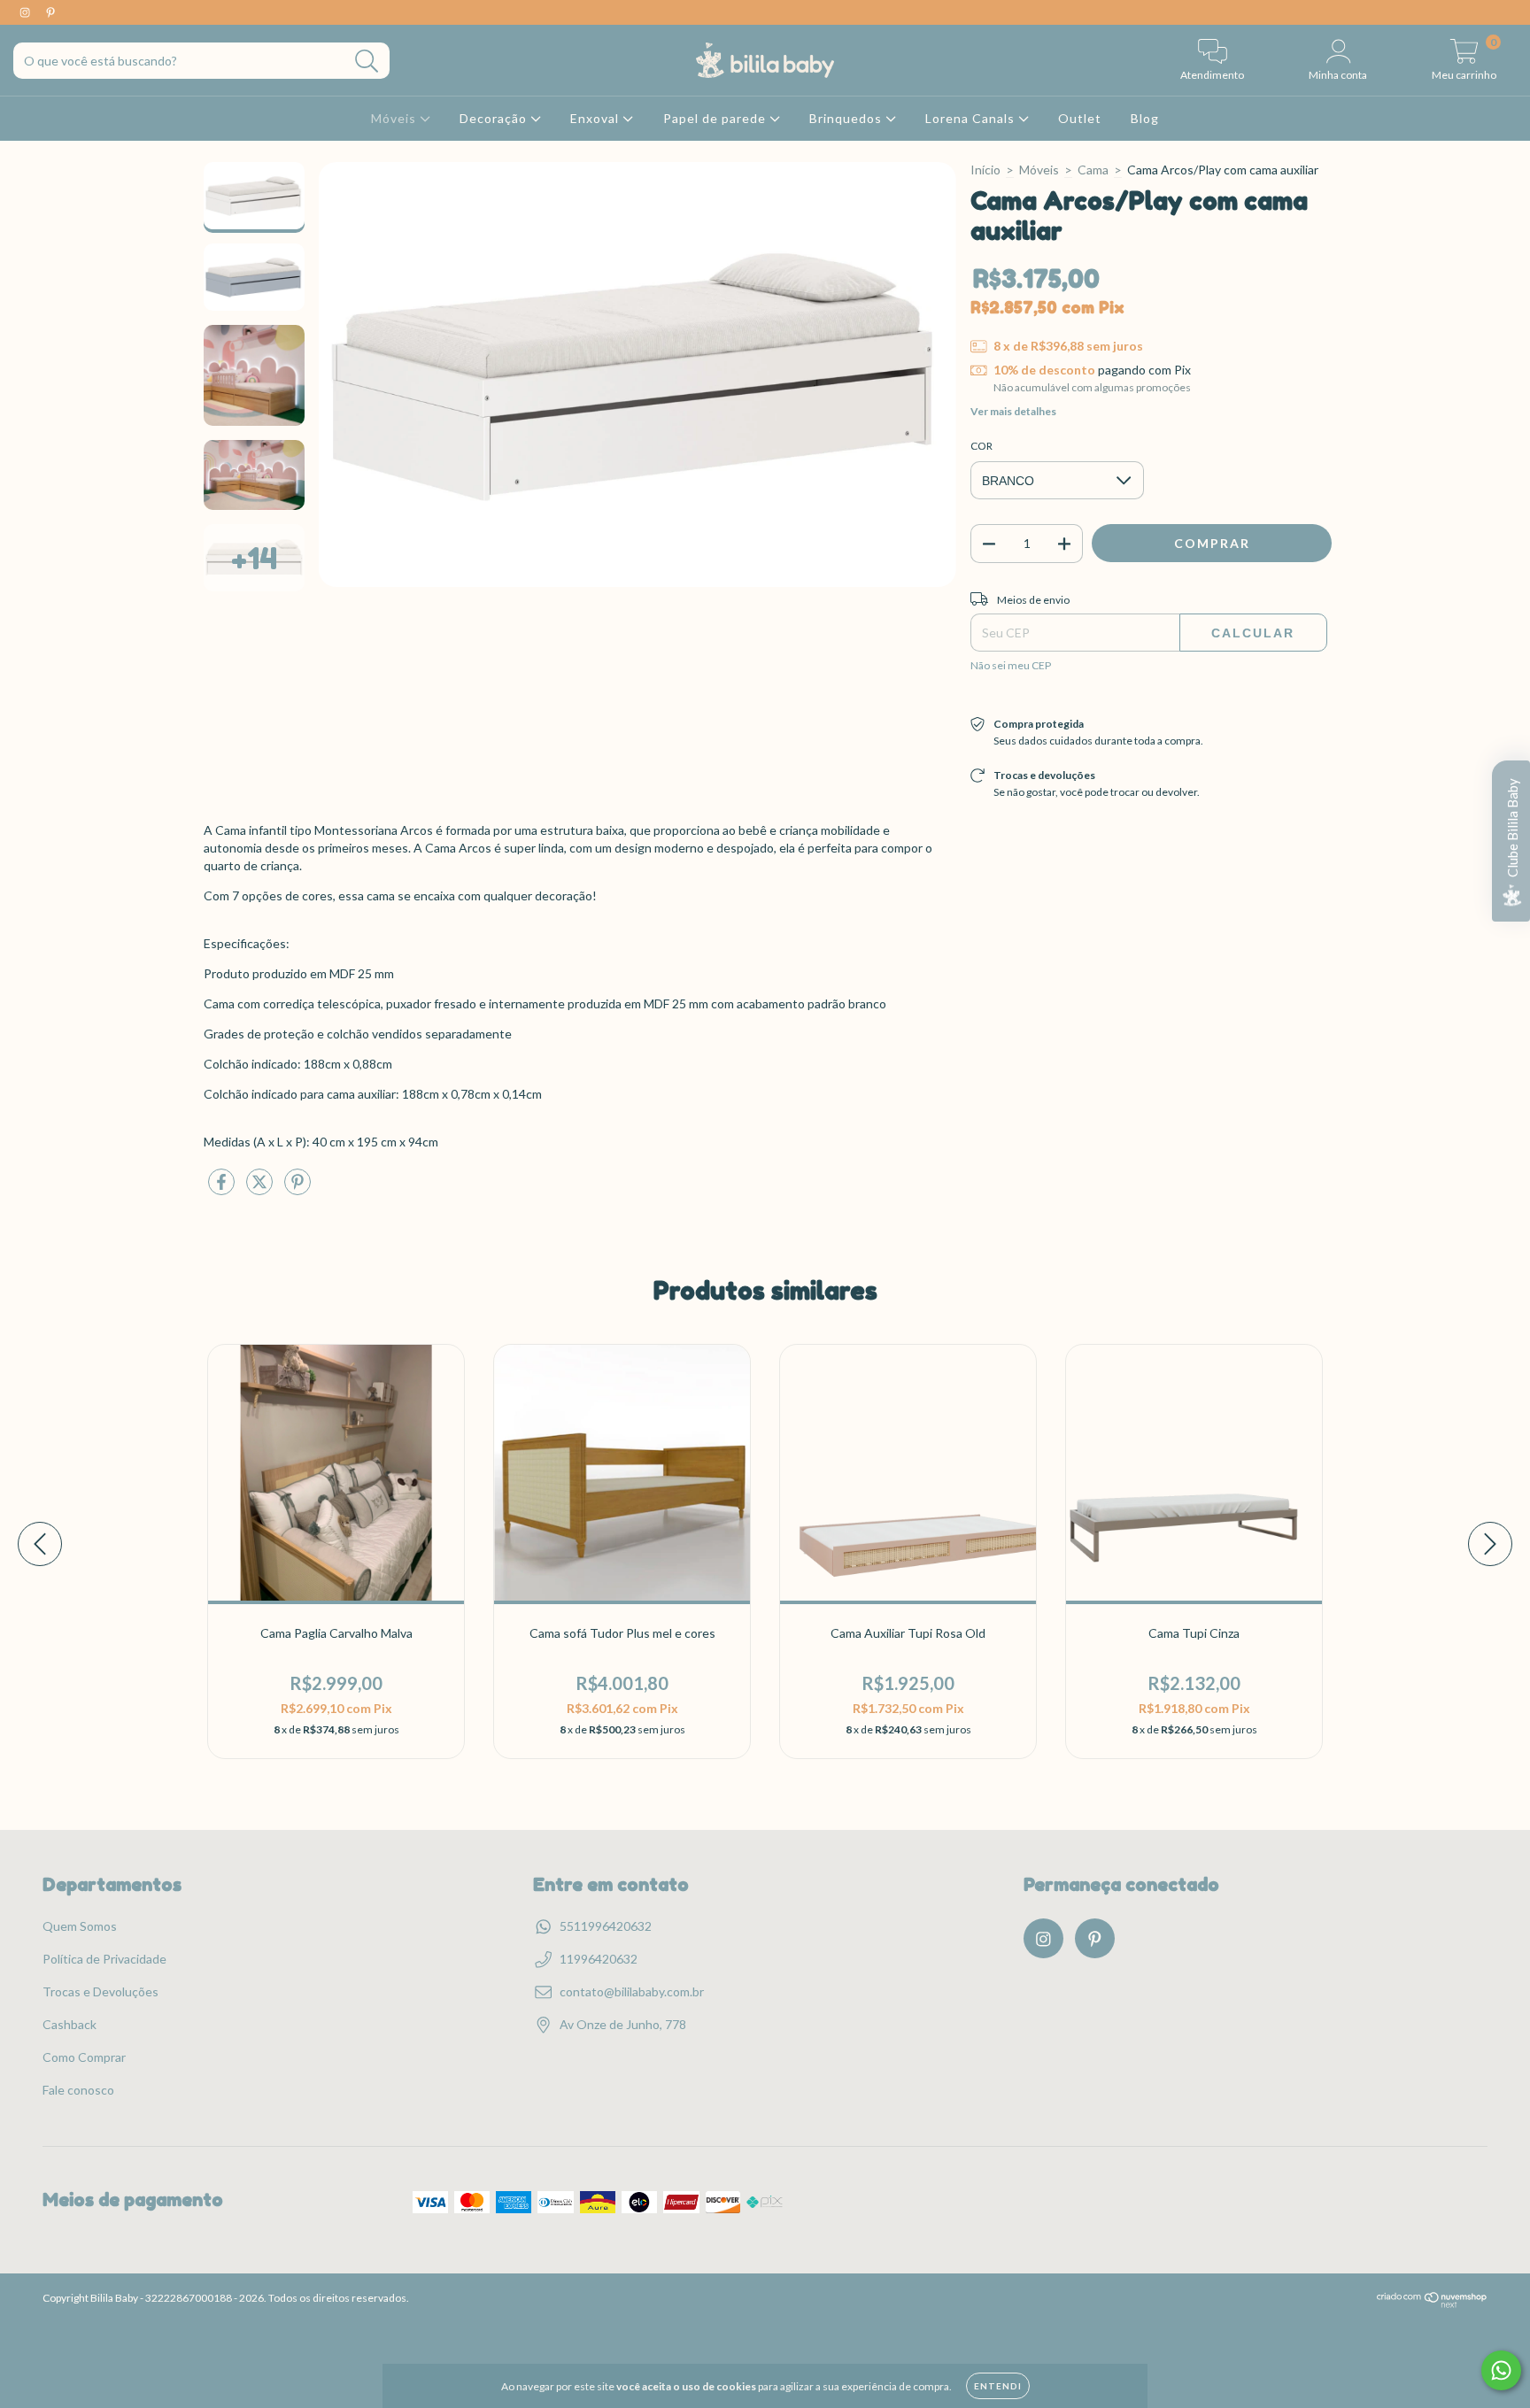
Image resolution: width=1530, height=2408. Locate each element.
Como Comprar (84, 2057)
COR (981, 446)
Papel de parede (716, 118)
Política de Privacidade (104, 1959)
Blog (1145, 118)
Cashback (70, 2024)
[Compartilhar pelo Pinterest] (297, 1189)
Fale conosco (78, 2090)
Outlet (1080, 118)
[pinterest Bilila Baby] (50, 12)
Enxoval (596, 118)
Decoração (495, 118)
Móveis (395, 118)
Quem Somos (80, 1926)
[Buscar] (367, 62)
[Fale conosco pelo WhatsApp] (1501, 2370)
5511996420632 (606, 1926)
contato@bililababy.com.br (632, 1991)
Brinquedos (847, 118)
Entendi (998, 2386)
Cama (1093, 170)
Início (985, 170)
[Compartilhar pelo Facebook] (223, 1189)
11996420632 (599, 1959)
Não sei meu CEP (1011, 665)
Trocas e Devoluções (100, 1991)
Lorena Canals (972, 118)
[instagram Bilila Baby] (26, 12)
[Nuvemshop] (1432, 2304)
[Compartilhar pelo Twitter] (261, 1189)
